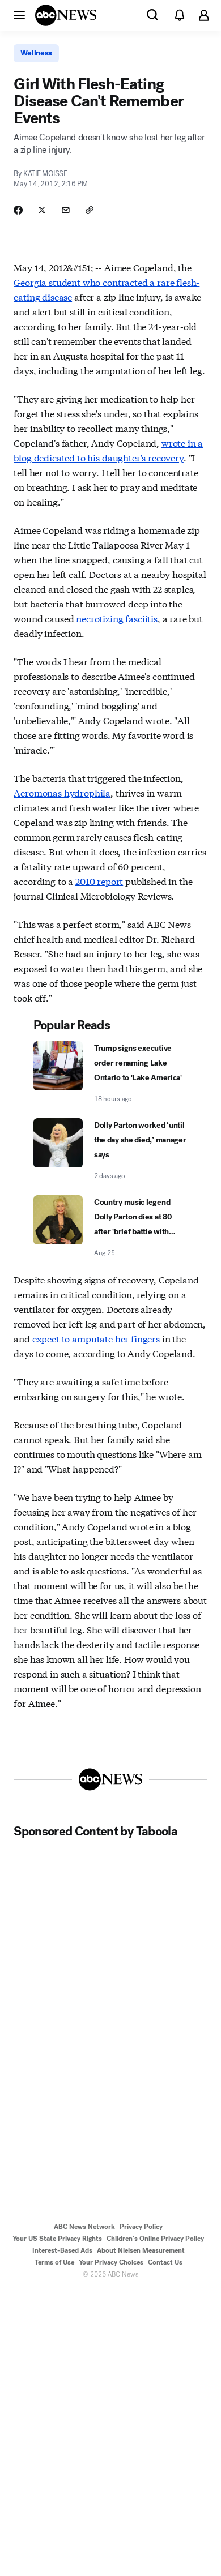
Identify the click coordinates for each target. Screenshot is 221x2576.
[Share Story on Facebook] (18, 210)
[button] (19, 15)
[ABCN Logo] (66, 15)
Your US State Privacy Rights (57, 2239)
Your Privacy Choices (111, 2262)
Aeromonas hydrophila (62, 792)
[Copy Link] (90, 210)
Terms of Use (54, 2262)
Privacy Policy (141, 2227)
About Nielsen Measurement (141, 2250)
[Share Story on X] (42, 210)
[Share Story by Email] (66, 210)
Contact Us (165, 2262)
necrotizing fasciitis (117, 618)
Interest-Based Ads (62, 2250)
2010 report (99, 881)
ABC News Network (84, 2227)
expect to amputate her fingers (96, 1338)
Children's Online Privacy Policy (155, 2239)
